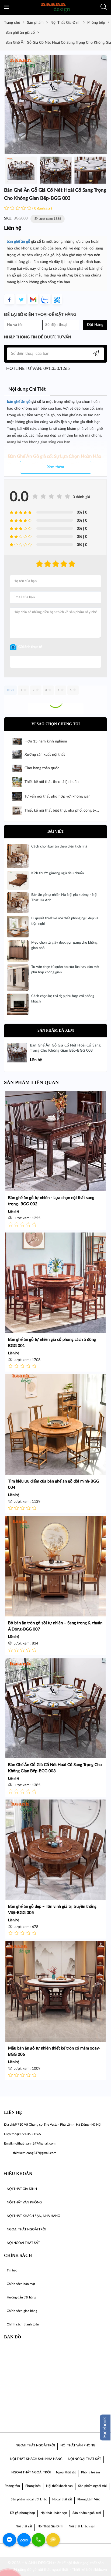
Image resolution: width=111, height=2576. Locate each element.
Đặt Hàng (95, 325)
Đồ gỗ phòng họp (22, 2513)
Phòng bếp (33, 2486)
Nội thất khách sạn (59, 2486)
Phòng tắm (12, 2486)
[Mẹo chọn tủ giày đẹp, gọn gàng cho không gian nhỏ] (18, 951)
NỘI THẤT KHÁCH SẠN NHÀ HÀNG (36, 2459)
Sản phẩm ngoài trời (92, 2486)
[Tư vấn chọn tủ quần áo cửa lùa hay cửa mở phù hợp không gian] (18, 977)
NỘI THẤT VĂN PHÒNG (78, 2445)
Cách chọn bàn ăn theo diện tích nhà (60, 847)
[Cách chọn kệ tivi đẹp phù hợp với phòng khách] (18, 1004)
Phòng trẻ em (91, 2472)
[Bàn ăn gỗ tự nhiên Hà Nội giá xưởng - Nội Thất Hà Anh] (18, 903)
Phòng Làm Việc (89, 2499)
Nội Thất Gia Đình (50, 2526)
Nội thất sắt (24, 2526)
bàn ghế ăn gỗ (18, 242)
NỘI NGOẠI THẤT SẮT (84, 2459)
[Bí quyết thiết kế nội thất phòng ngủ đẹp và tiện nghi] (18, 926)
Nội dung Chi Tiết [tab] (27, 389)
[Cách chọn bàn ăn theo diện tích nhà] (18, 856)
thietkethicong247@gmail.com (35, 2153)
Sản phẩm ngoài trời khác (29, 2499)
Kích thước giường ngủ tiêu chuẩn (58, 873)
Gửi (56, 662)
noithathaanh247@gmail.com (34, 2143)
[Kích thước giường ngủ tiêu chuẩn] (18, 880)
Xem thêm (56, 467)
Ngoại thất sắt (66, 2472)
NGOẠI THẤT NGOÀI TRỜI (35, 2445)
